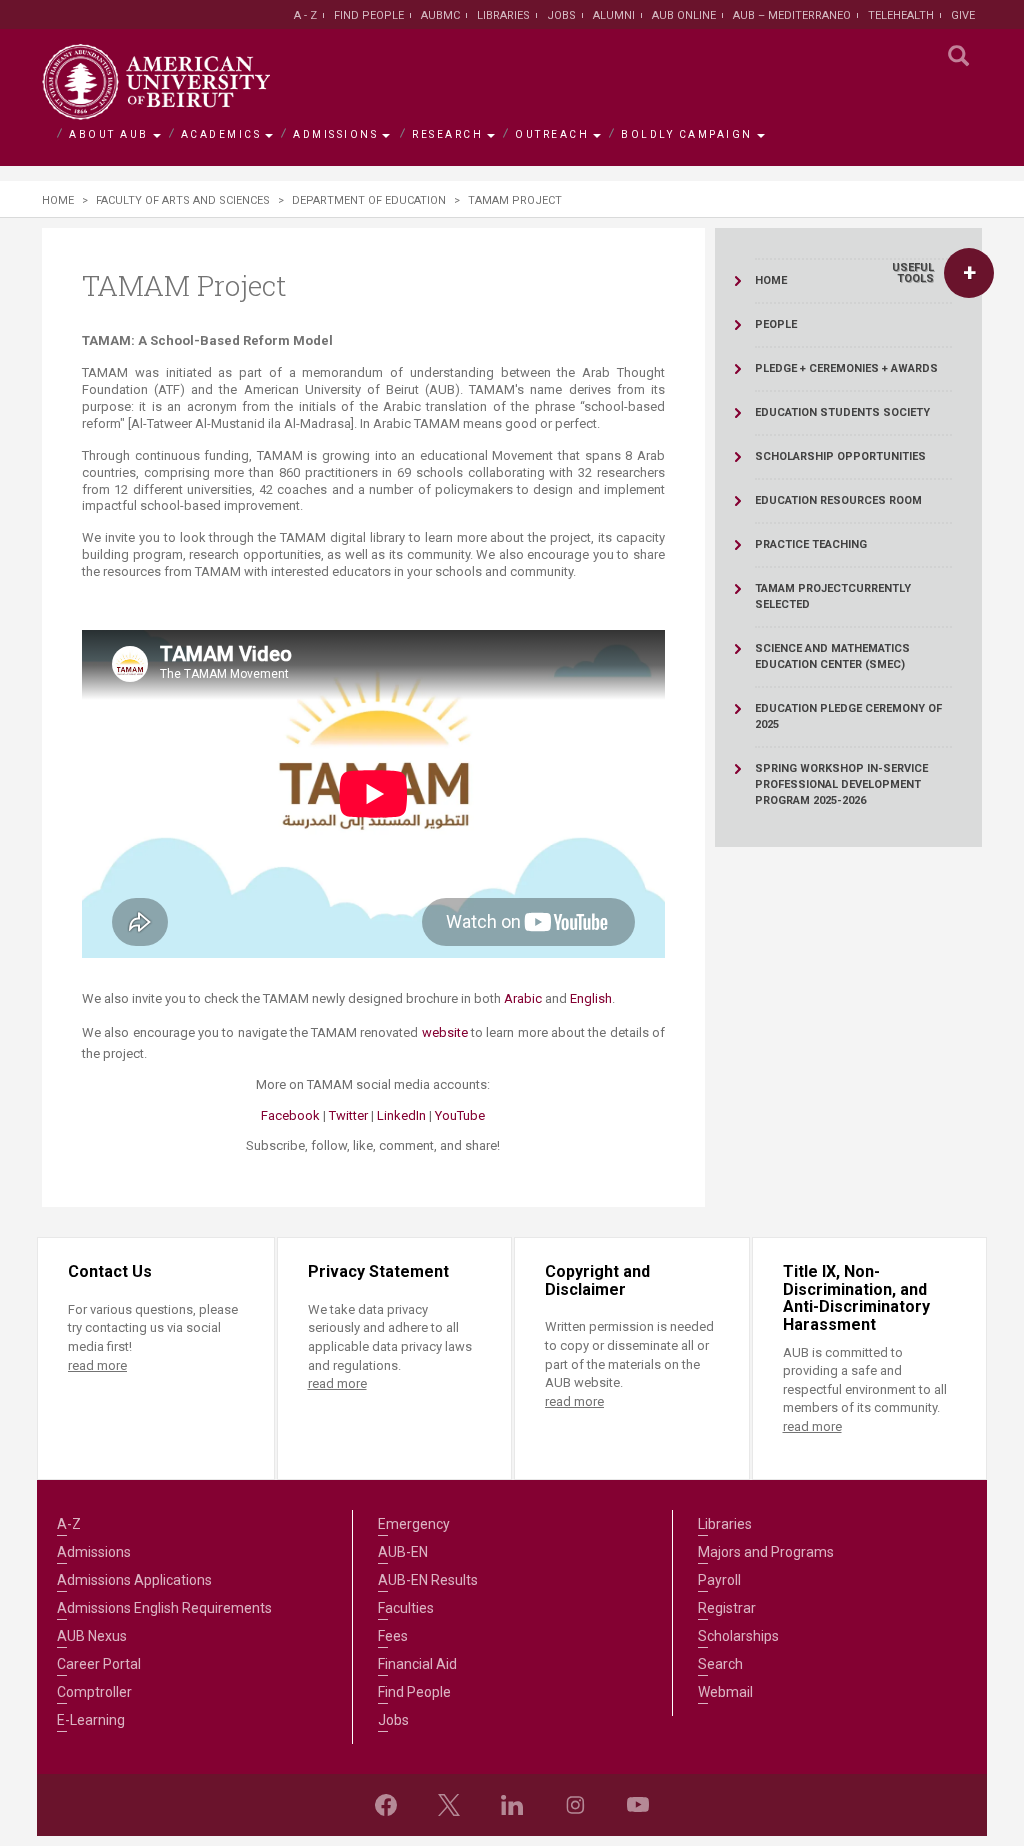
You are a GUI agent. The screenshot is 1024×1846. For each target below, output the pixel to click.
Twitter (348, 1115)
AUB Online (684, 15)
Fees (393, 1636)
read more (97, 1365)
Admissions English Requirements (164, 1608)
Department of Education (369, 200)
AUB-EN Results (428, 1580)
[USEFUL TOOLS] (969, 273)
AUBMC (440, 15)
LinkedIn (400, 1115)
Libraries (503, 15)
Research (447, 134)
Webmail (725, 1692)
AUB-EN (403, 1552)
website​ (445, 1032)
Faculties (406, 1608)
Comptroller (94, 1692)
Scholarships (738, 1636)
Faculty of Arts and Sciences (183, 200)
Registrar (727, 1608)
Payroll (719, 1580)
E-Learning (91, 1720)
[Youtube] (638, 1805)
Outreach (552, 134)
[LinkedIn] (512, 1805)
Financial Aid (417, 1664)
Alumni (614, 15)
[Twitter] (449, 1805)
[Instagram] (575, 1805)
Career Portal (99, 1664)
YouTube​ (460, 1115)
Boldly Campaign (687, 134)
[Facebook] (386, 1805)
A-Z (69, 1524)
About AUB (109, 134)
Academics (221, 134)
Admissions (335, 134)
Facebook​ (290, 1115)
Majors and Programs (766, 1552)
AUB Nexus (92, 1636)
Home (58, 200)
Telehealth (901, 15)
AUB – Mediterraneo (792, 15)
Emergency (414, 1524)
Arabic (523, 998)
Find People (369, 15)
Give (963, 15)
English (591, 998)
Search (720, 1664)
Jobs (561, 15)
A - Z (305, 15)
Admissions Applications (134, 1580)
